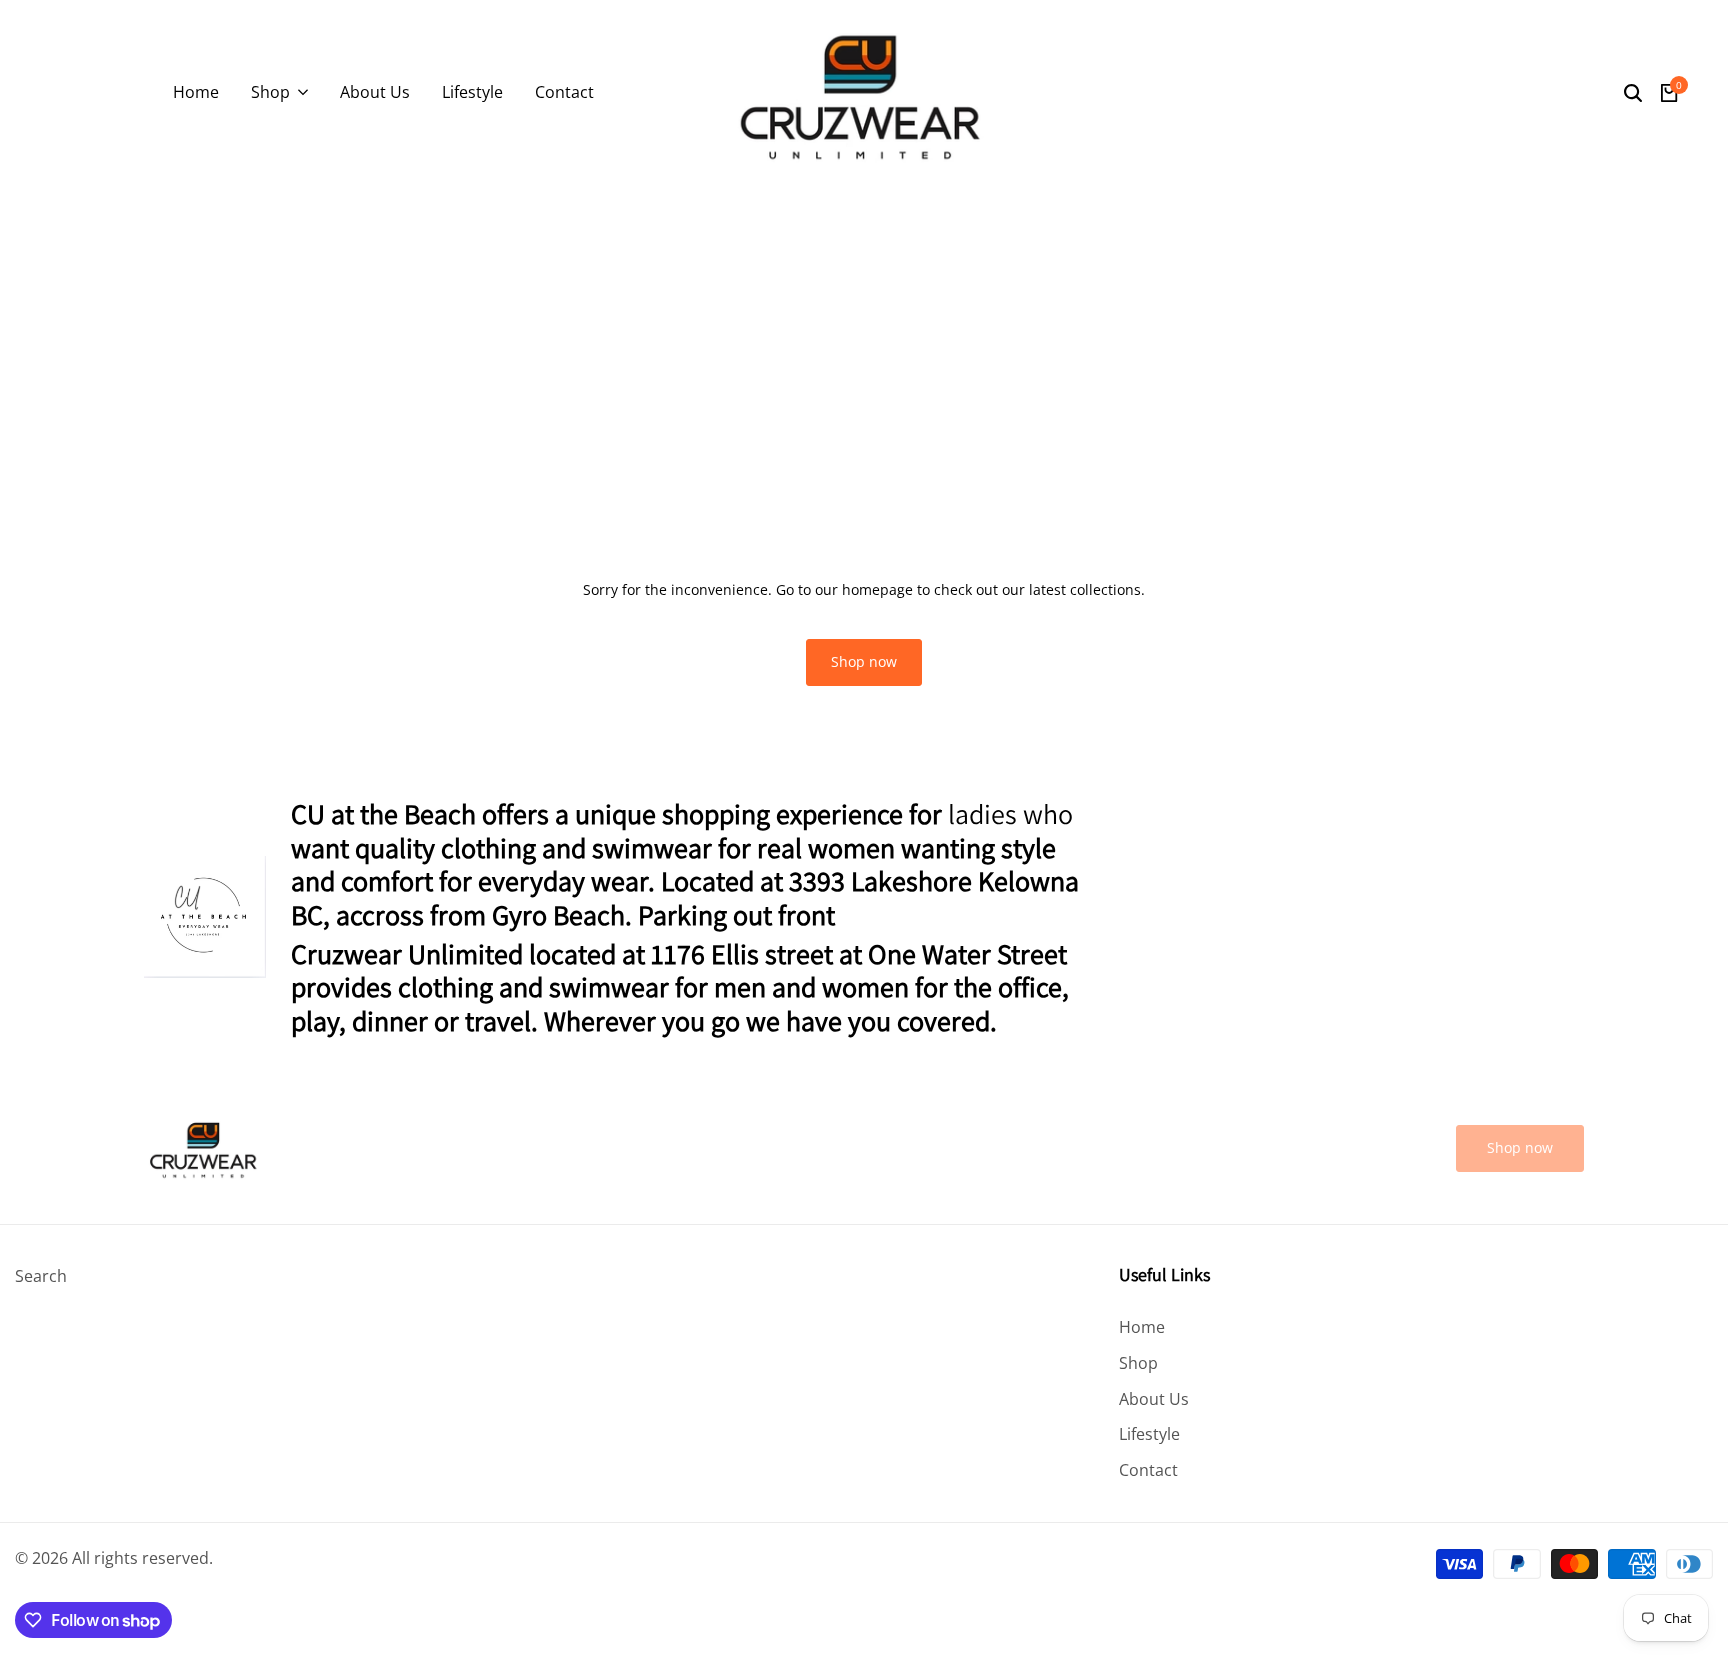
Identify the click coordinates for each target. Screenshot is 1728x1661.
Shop (1138, 1363)
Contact (1148, 1470)
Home (1142, 1327)
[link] (1520, 1148)
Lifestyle (1149, 1434)
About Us (1154, 1399)
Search (41, 1276)
